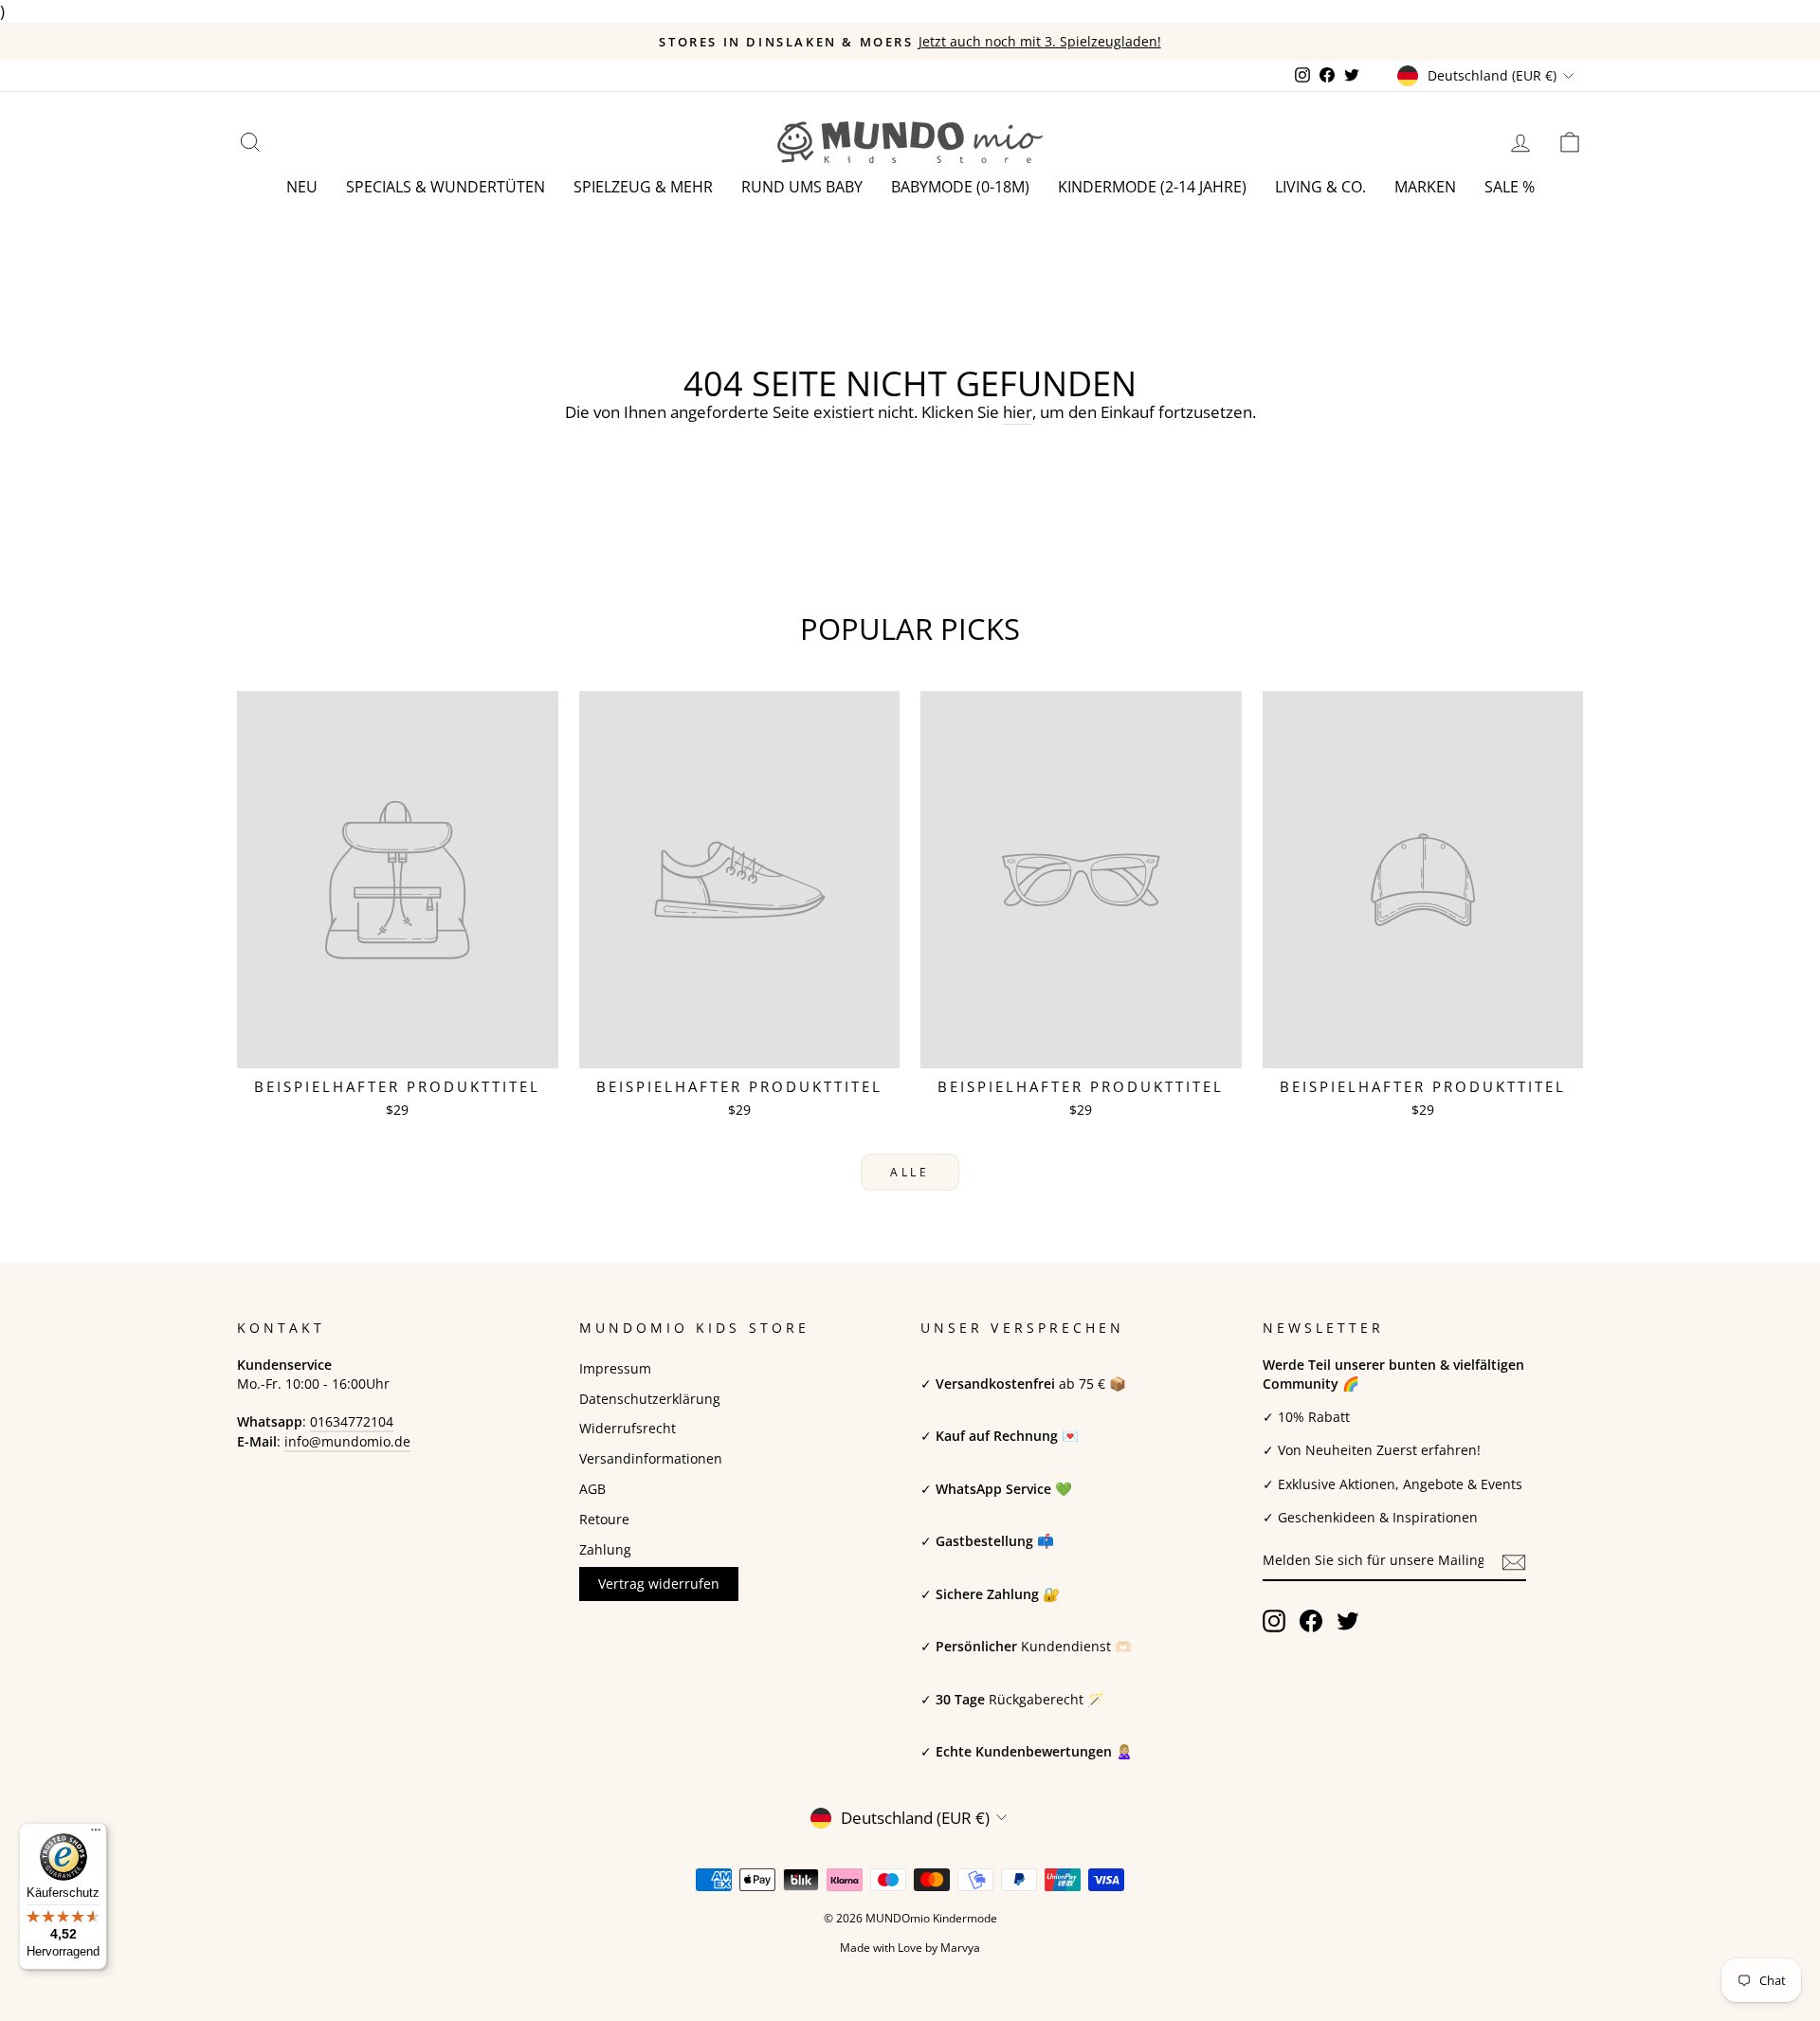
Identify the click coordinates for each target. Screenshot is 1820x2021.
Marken (1425, 187)
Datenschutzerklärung (650, 1399)
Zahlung (605, 1549)
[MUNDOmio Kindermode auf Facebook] (1311, 1621)
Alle (910, 1172)
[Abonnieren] (1514, 1562)
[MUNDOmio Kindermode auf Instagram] (1274, 1621)
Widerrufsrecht (628, 1428)
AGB (592, 1489)
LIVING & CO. (1320, 187)
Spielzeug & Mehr (643, 187)
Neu (302, 187)
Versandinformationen (651, 1458)
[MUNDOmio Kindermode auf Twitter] (1348, 1621)
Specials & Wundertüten (446, 187)
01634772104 (352, 1421)
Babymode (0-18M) (960, 187)
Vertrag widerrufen (659, 1584)
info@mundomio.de (347, 1441)
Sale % (1510, 187)
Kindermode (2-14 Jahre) (1152, 187)
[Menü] (96, 1834)
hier (1018, 412)
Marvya (960, 1948)
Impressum (615, 1368)
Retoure (604, 1519)
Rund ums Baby (802, 187)
